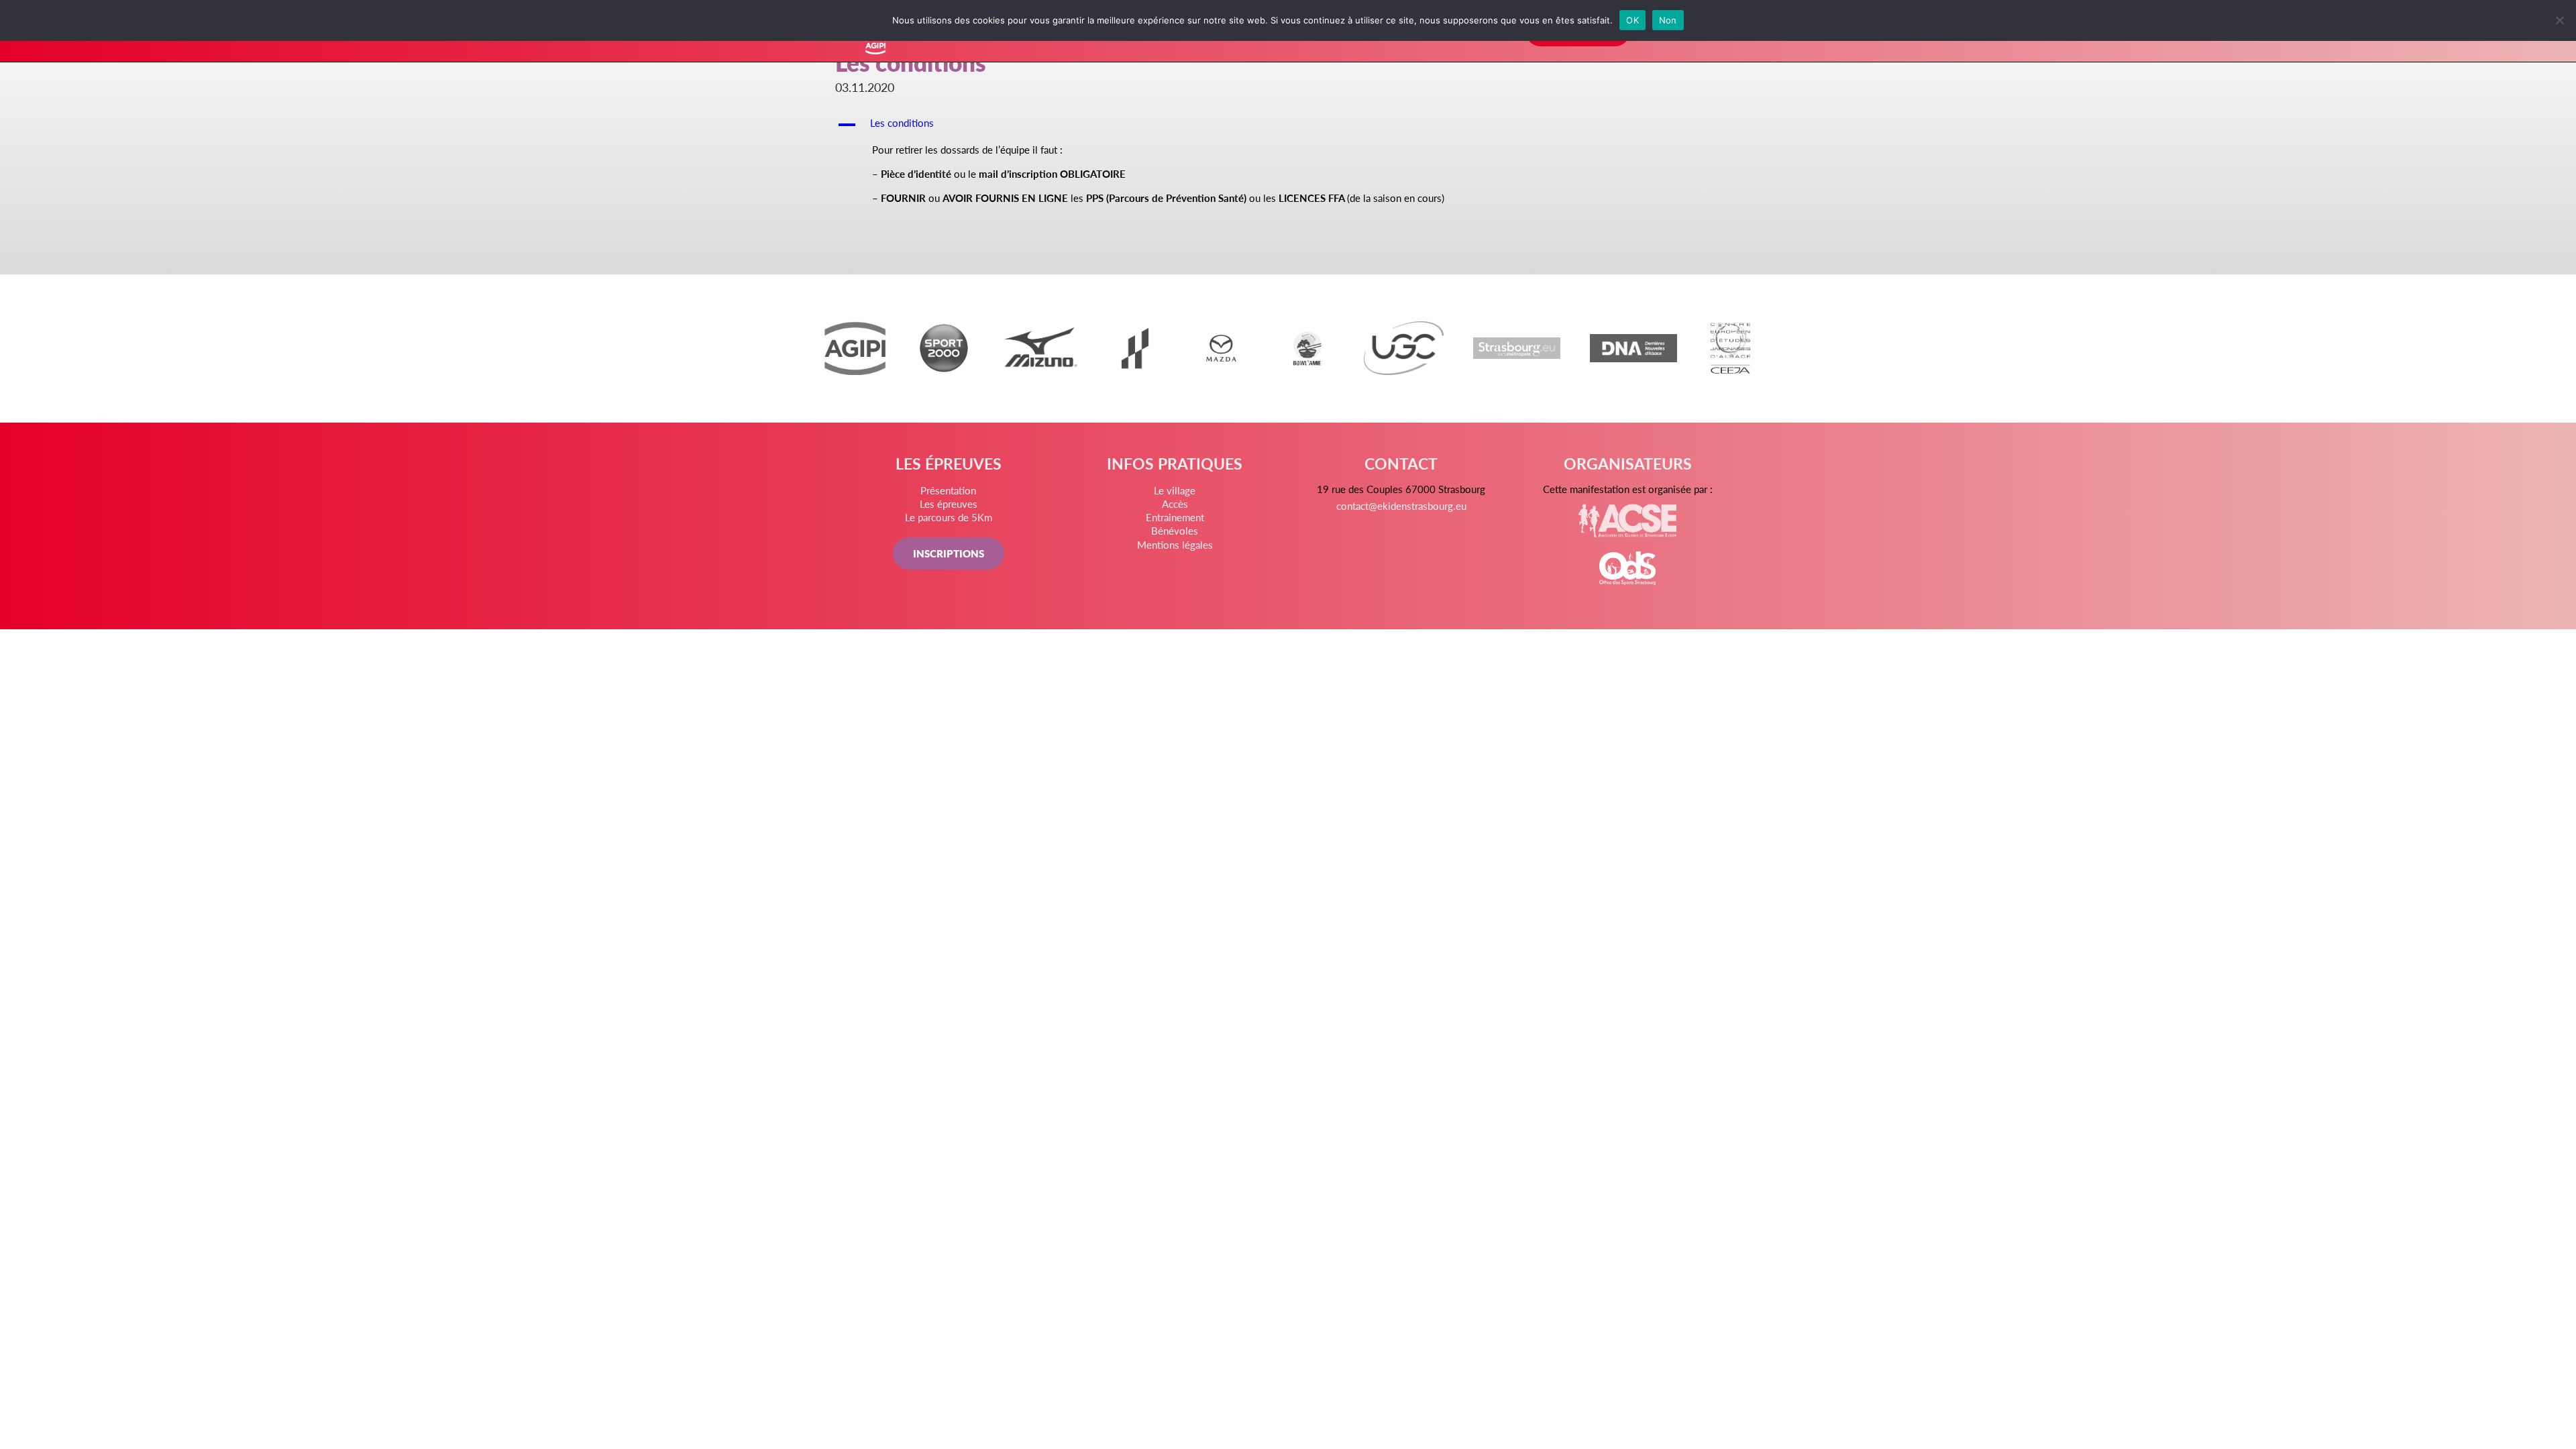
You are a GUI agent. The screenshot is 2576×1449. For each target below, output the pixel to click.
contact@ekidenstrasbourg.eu (1401, 505)
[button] (1288, 125)
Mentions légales (1175, 544)
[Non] (2559, 20)
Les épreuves (949, 503)
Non (1668, 20)
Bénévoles (1175, 530)
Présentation (948, 490)
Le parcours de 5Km (949, 517)
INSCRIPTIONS (949, 553)
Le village (1175, 490)
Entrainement (1175, 517)
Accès (1175, 503)
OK (1632, 20)
